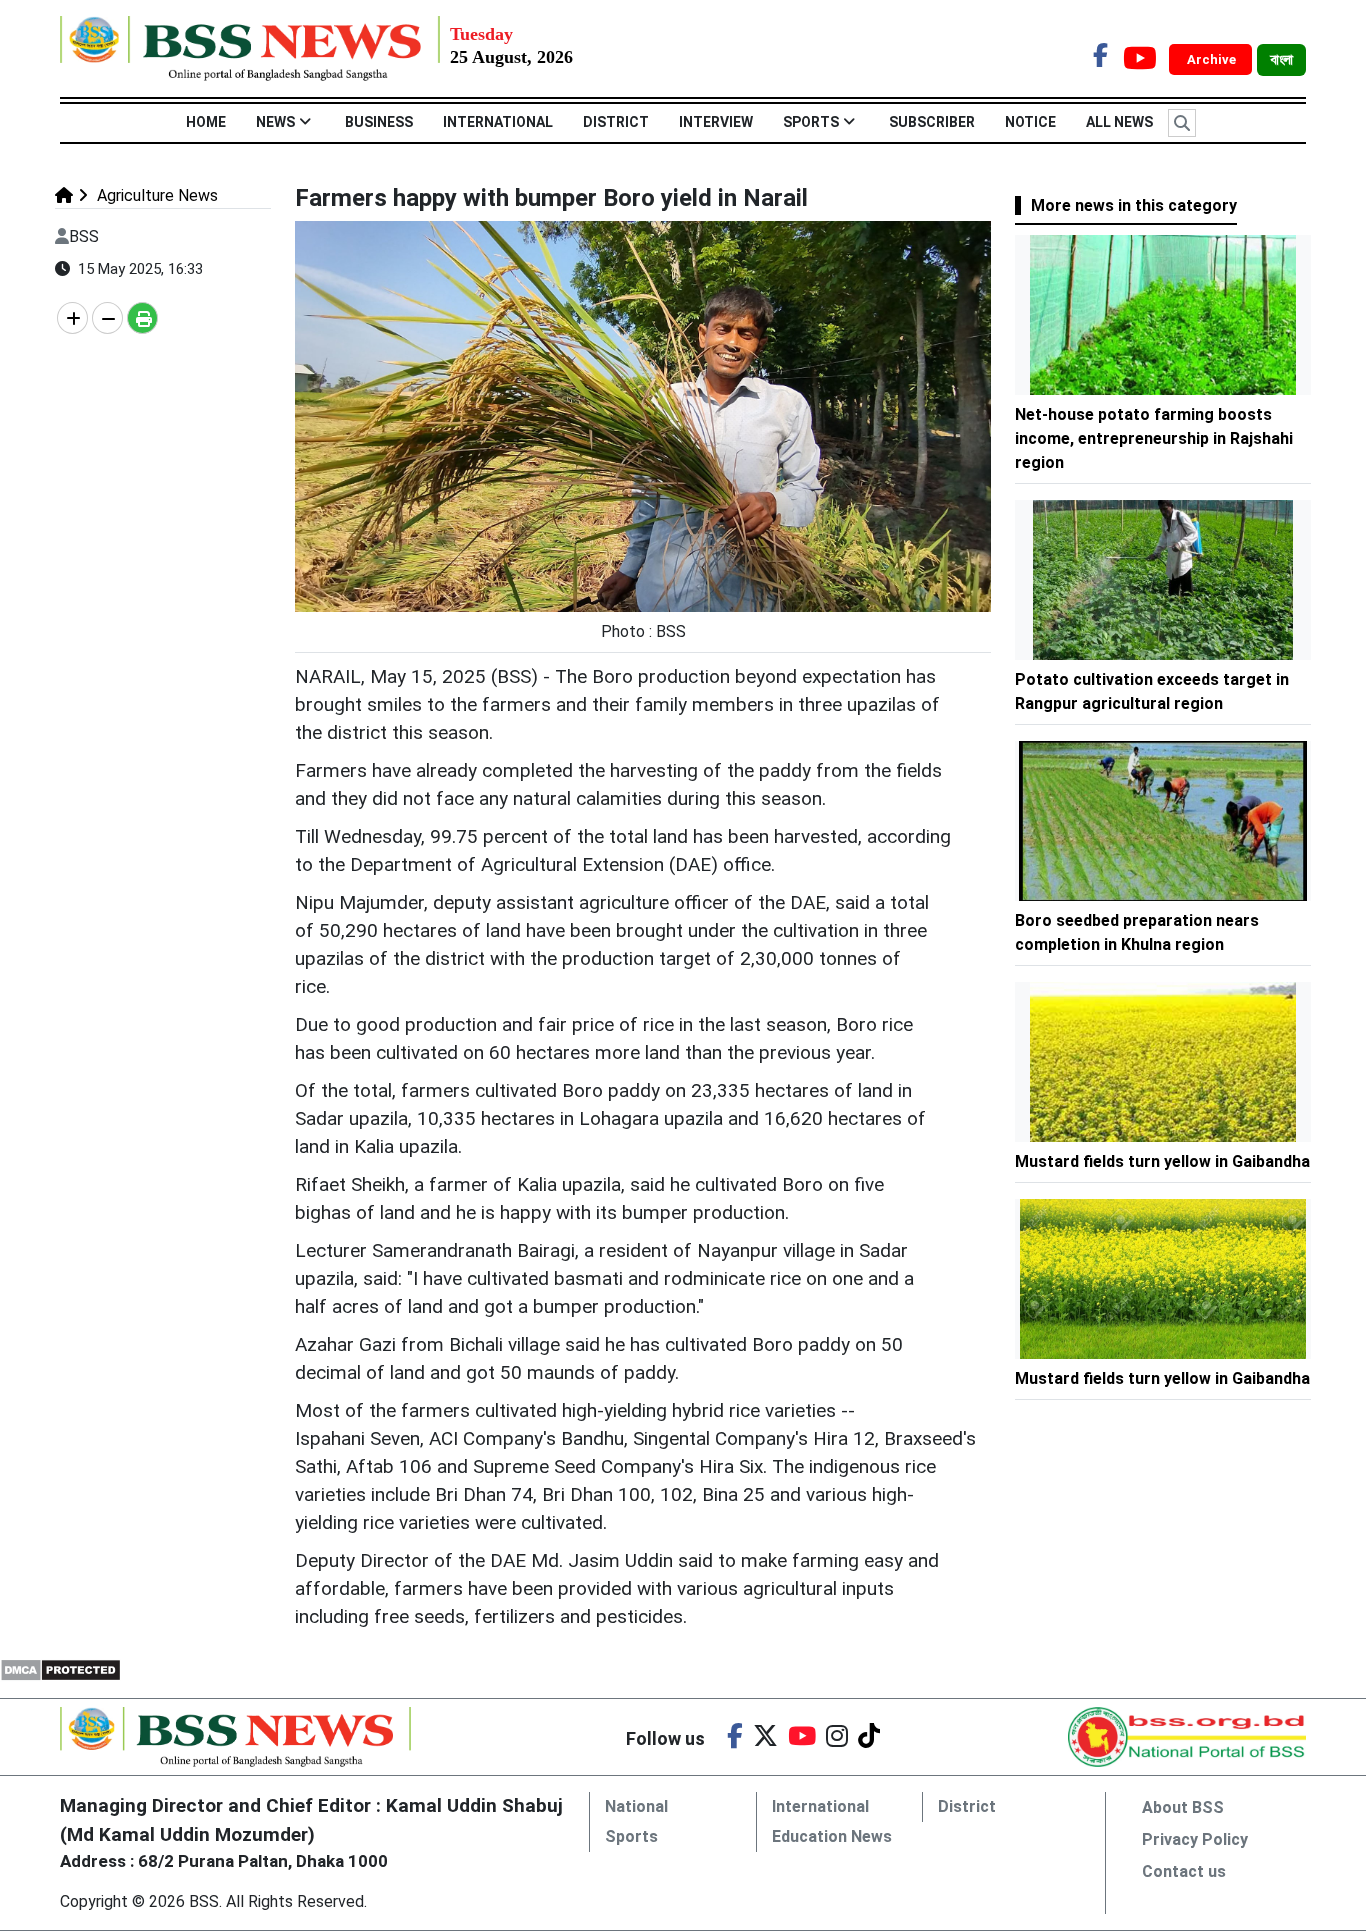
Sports (811, 122)
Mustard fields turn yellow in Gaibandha (1162, 1161)
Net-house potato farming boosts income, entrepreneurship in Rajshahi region (1154, 438)
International (498, 122)
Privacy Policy (1195, 1839)
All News (1119, 122)
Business (379, 122)
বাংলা (1281, 60)
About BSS (1183, 1807)
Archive (1213, 59)
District (616, 122)
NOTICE (1030, 122)
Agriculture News (155, 195)
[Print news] (142, 318)
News (275, 122)
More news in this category (1134, 205)
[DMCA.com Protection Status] (60, 1668)
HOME (206, 122)
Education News (832, 1836)
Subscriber (932, 122)
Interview (716, 122)
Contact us (1184, 1871)
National (636, 1806)
